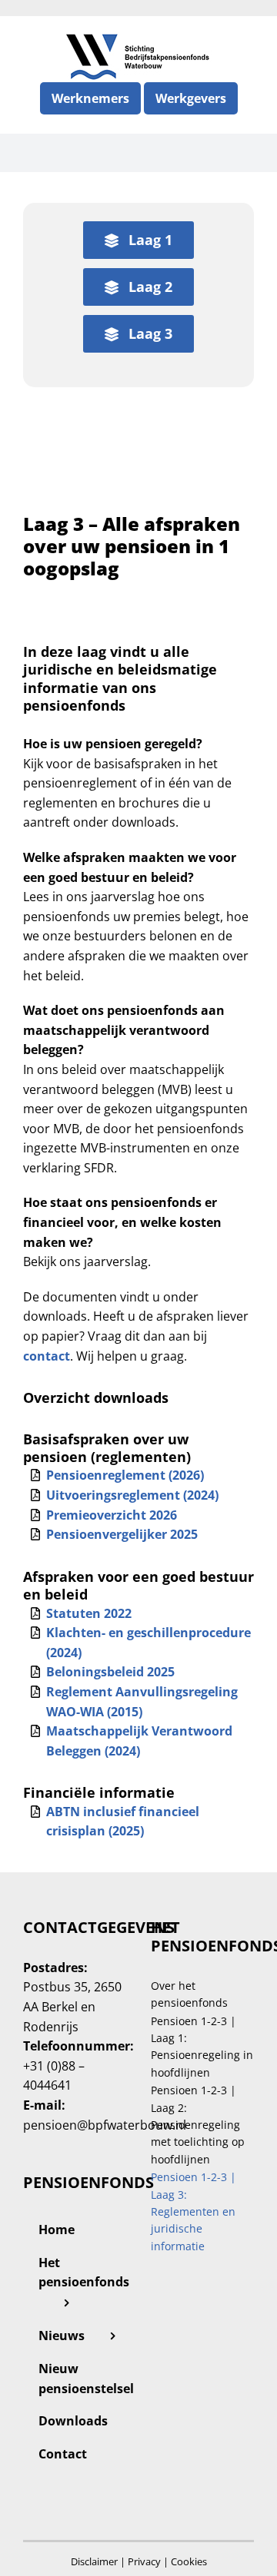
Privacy (144, 2561)
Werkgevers (191, 98)
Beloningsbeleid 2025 (110, 1672)
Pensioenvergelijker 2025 (122, 1534)
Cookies (189, 2561)
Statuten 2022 (89, 1613)
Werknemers (90, 98)
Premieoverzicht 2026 (112, 1515)
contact (47, 1356)
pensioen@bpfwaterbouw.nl (105, 2125)
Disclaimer (94, 2561)
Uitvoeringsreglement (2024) (132, 1495)
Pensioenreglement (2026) (125, 1475)
